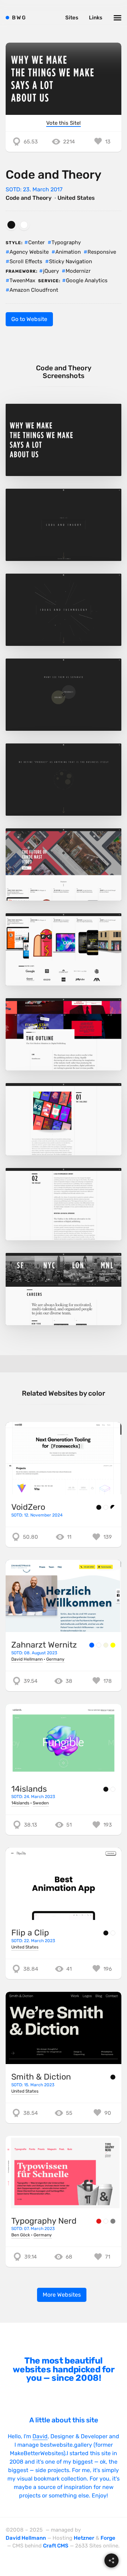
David (40, 2436)
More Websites (62, 2295)
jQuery (51, 271)
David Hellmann (27, 1659)
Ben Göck (21, 2235)
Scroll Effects (26, 261)
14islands (29, 1789)
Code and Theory (29, 198)
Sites (72, 18)
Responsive (102, 252)
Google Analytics (87, 280)
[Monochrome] (113, 1507)
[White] (24, 225)
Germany (55, 1659)
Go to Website (29, 319)
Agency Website (29, 252)
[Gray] (113, 2221)
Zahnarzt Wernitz (44, 1645)
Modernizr (78, 271)
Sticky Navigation (71, 261)
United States (76, 198)
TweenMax (22, 280)
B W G (19, 18)
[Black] (11, 225)
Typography (66, 242)
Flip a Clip (30, 1933)
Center (37, 242)
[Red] (99, 2221)
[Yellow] (113, 1645)
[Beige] (106, 1645)
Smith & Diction (41, 2077)
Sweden (41, 1803)
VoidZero (28, 1507)
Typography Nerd (44, 2221)
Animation (68, 252)
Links (96, 18)
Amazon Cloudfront (34, 290)
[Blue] (92, 1645)
